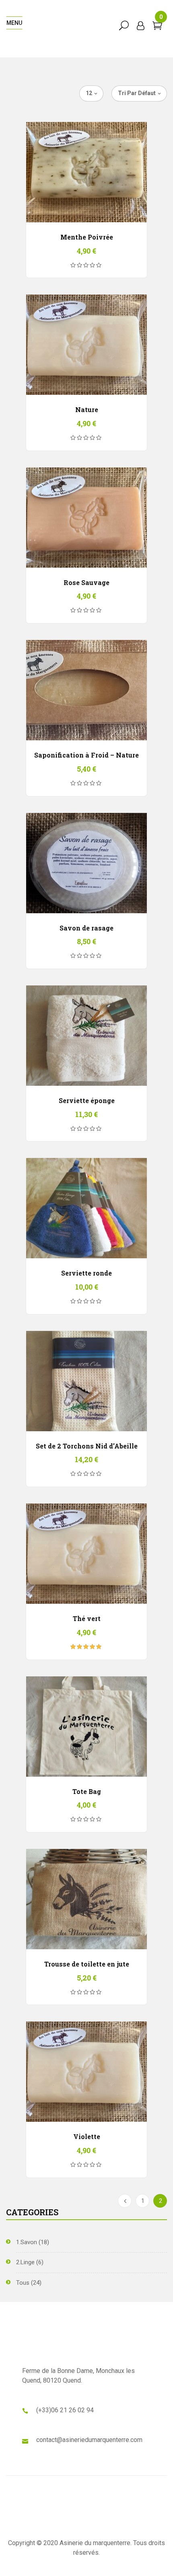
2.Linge (25, 2262)
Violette (87, 2136)
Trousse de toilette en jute (87, 1964)
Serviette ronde (86, 1273)
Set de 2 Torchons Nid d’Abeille (87, 1446)
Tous (23, 2283)
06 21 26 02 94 (72, 2410)
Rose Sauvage (86, 582)
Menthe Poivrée (87, 237)
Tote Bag (87, 1791)
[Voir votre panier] (157, 27)
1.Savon (27, 2242)
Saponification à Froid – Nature (86, 755)
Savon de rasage (86, 928)
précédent (125, 2201)
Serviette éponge (87, 1100)
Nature (87, 409)
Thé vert (87, 1618)
